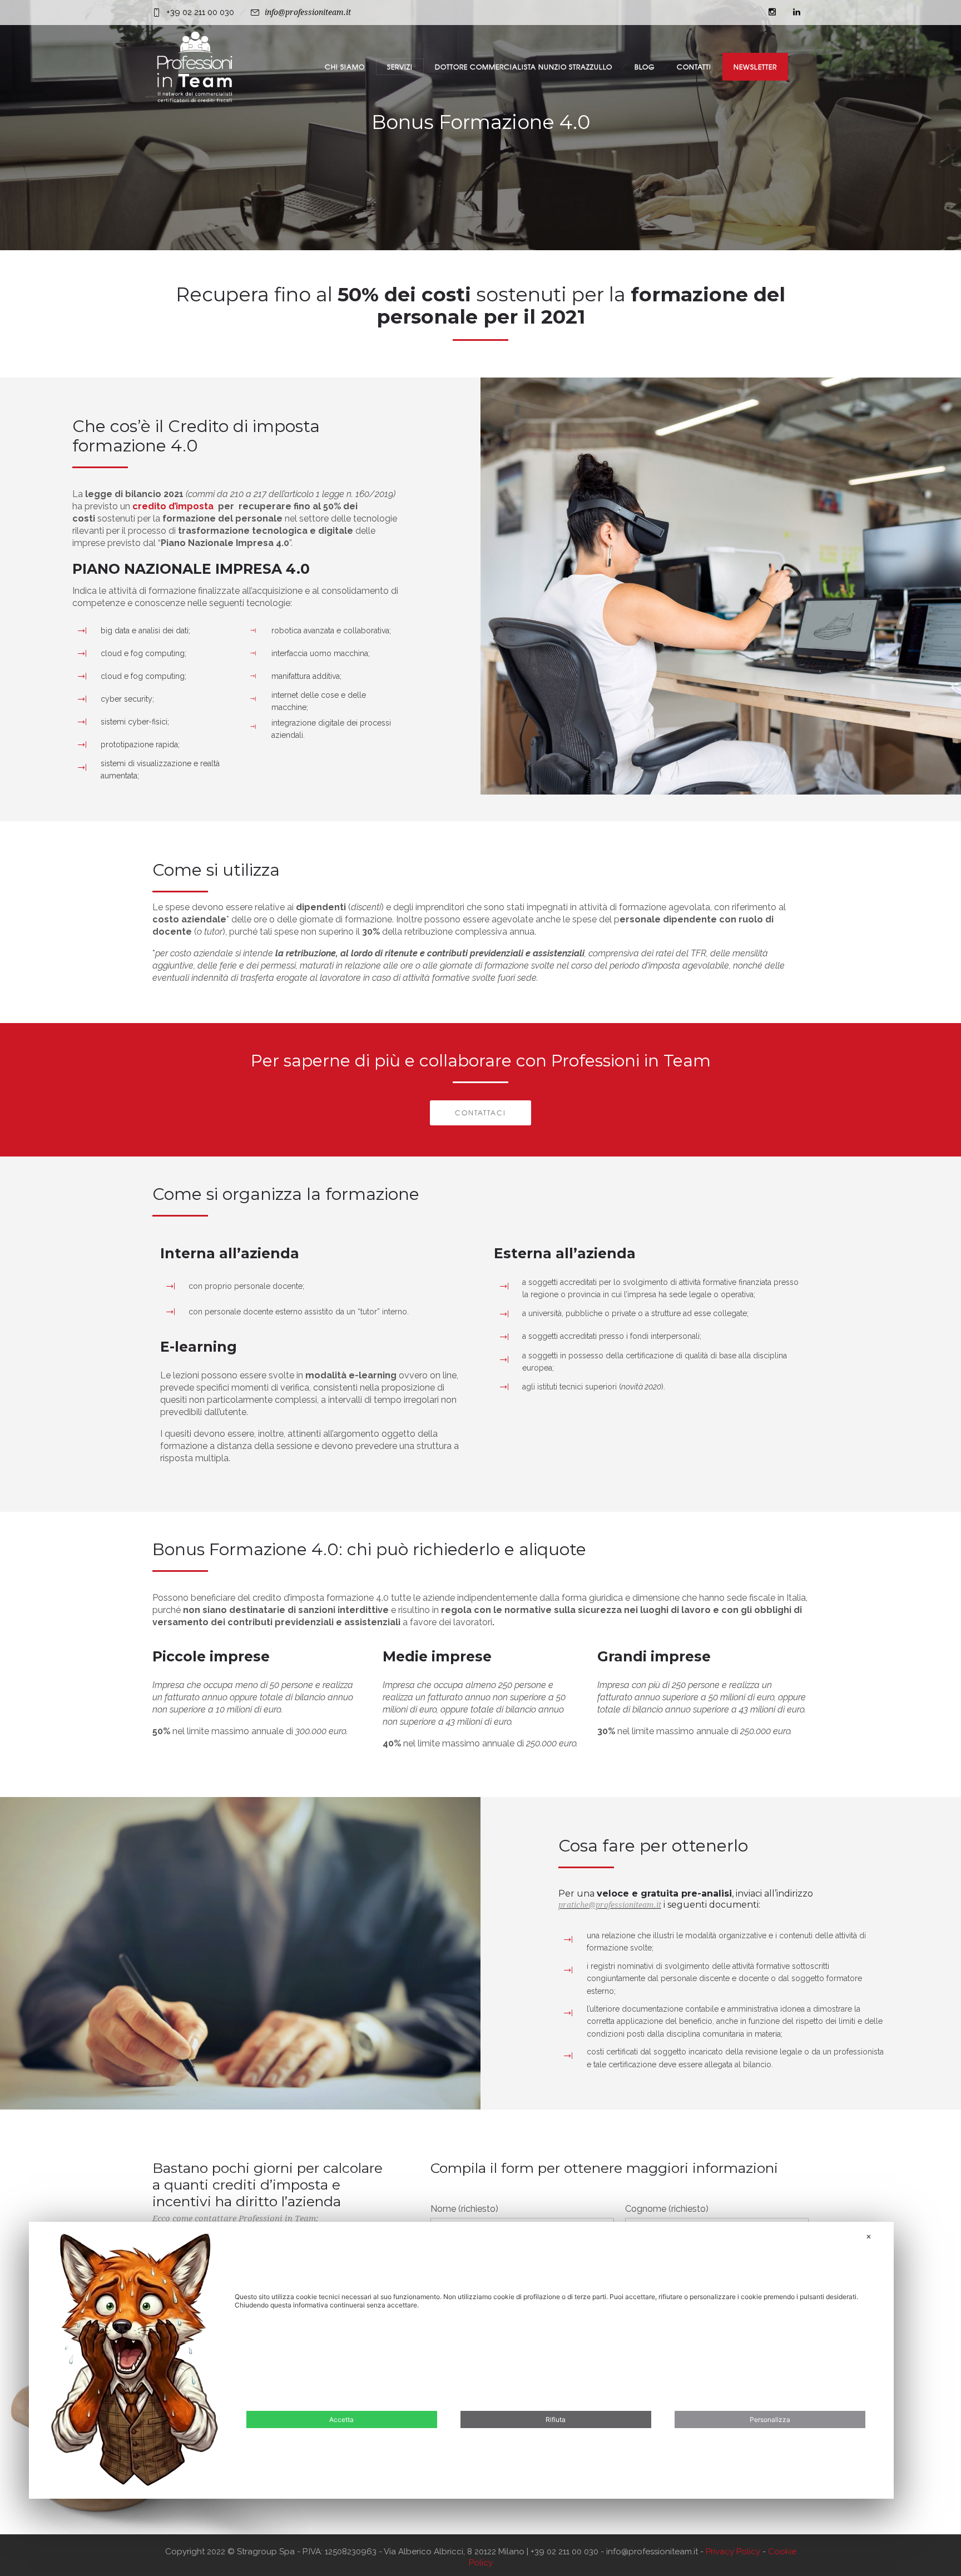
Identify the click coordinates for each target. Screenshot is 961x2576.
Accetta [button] (341, 2419)
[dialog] (461, 2360)
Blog (645, 67)
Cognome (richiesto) (667, 2209)
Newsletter (755, 67)
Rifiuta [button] (556, 2419)
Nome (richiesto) (464, 2209)
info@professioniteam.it (308, 12)
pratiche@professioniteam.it (610, 1905)
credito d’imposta (174, 506)
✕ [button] (869, 2237)
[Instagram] (772, 12)
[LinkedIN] (796, 12)
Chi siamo (345, 67)
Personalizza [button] (770, 2419)
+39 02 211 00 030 (200, 12)
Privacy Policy (734, 2552)
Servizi (400, 67)
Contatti (694, 67)
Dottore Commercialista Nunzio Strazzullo (524, 67)
